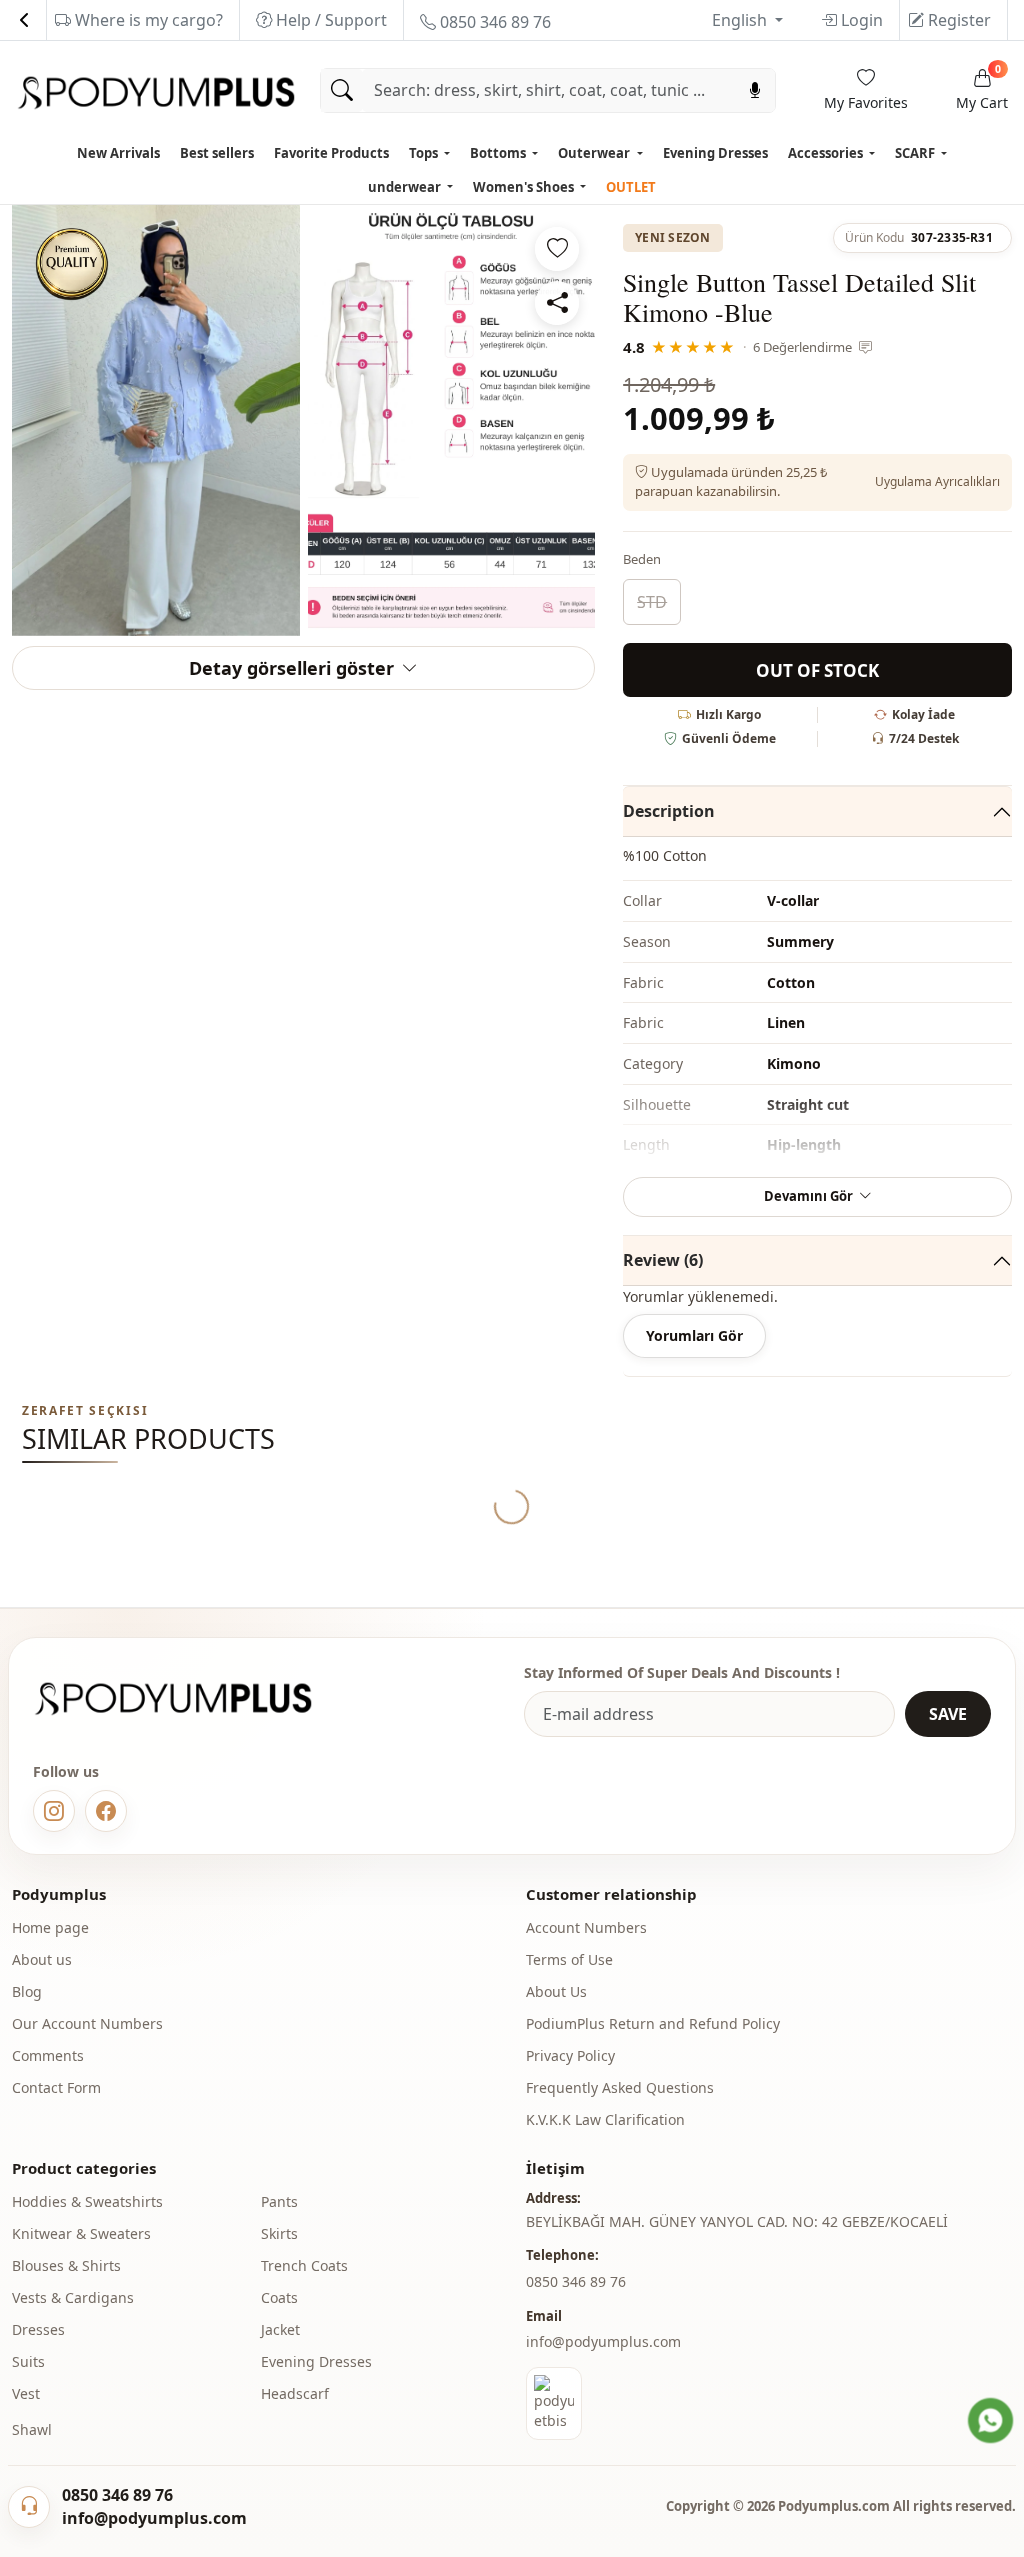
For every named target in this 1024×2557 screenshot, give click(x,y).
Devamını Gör (808, 1196)
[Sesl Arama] (755, 90)
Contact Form (56, 2087)
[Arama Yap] (342, 90)
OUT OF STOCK (817, 670)
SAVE (948, 1714)
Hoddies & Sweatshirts (87, 2201)
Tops (425, 153)
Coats (279, 2297)
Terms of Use (569, 1959)
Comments (48, 2055)
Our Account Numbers (87, 2023)
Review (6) (663, 1260)
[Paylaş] (557, 303)
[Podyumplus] (192, 1698)
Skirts (279, 2233)
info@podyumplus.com (603, 2341)
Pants (279, 2201)
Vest (26, 2393)
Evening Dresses (715, 153)
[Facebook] (106, 1811)
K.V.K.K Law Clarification (605, 2119)
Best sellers (217, 153)
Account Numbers (586, 1927)
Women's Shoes (525, 187)
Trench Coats (304, 2265)
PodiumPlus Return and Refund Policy (653, 2023)
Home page (50, 1927)
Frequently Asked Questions (620, 2087)
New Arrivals (118, 153)
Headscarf (295, 2393)
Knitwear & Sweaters (81, 2233)
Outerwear (595, 153)
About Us (556, 1991)
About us (42, 1959)
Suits (28, 2361)
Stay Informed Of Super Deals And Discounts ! (682, 1672)
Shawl (32, 2429)
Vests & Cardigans (73, 2297)
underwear (406, 187)
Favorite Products (331, 153)
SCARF (916, 153)
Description (669, 811)
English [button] (741, 20)
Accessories (827, 153)
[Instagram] (54, 1811)
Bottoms (499, 153)
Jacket (280, 2329)
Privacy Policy (570, 2055)
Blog (27, 1991)
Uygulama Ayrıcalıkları (937, 481)
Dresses (38, 2329)
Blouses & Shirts (66, 2265)
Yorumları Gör (694, 1335)
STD (652, 602)
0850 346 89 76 (493, 22)
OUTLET (631, 187)
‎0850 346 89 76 (576, 2281)
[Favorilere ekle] (557, 249)
